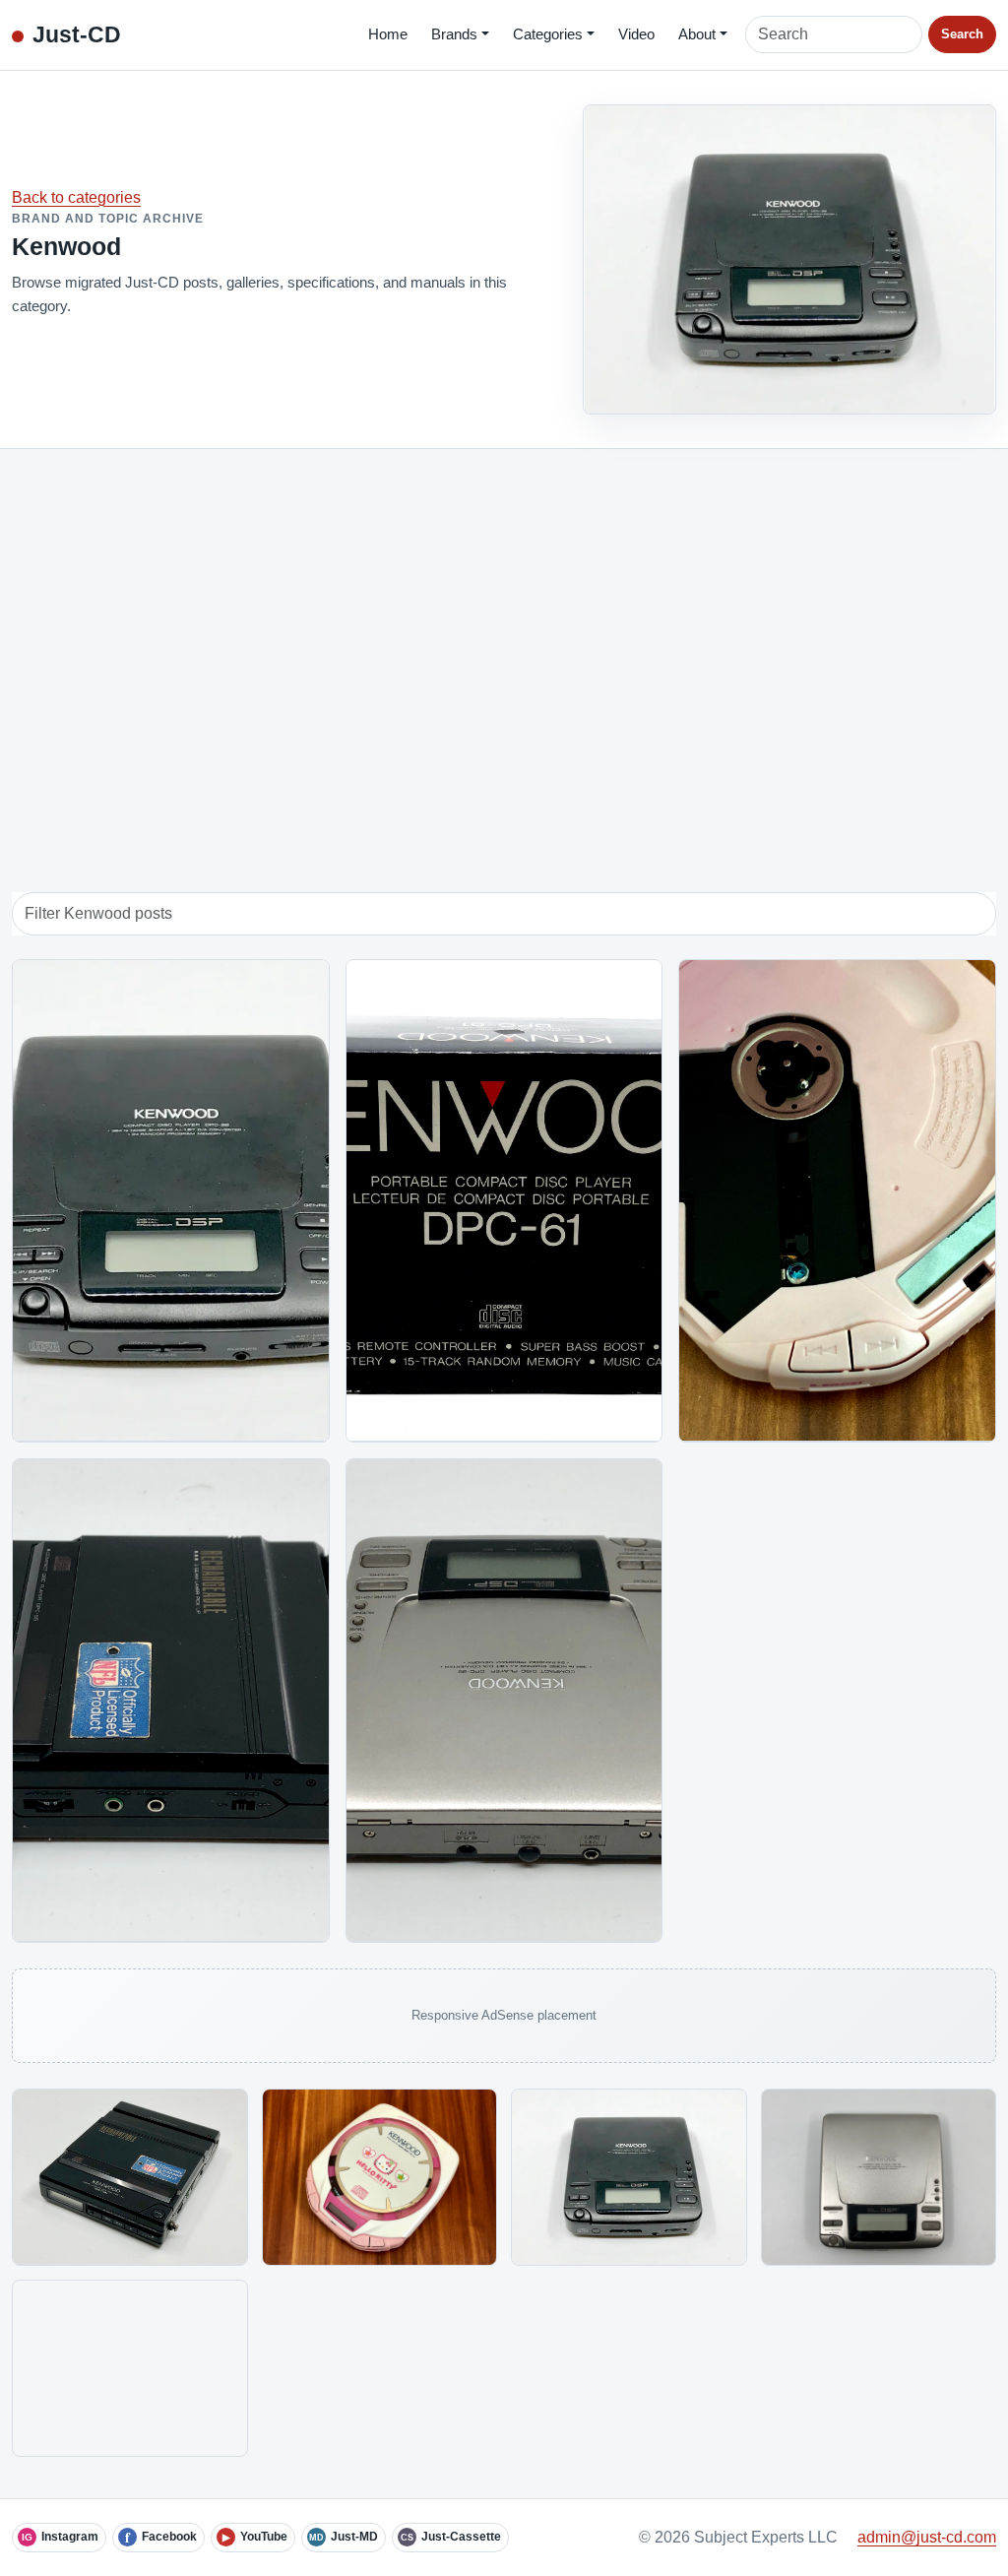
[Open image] (130, 2177)
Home (388, 34)
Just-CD (77, 34)
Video (636, 34)
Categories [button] (548, 34)
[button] (130, 2177)
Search (962, 34)
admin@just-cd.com (927, 2537)
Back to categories (76, 197)
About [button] (697, 34)
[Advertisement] (504, 650)
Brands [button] (454, 34)
